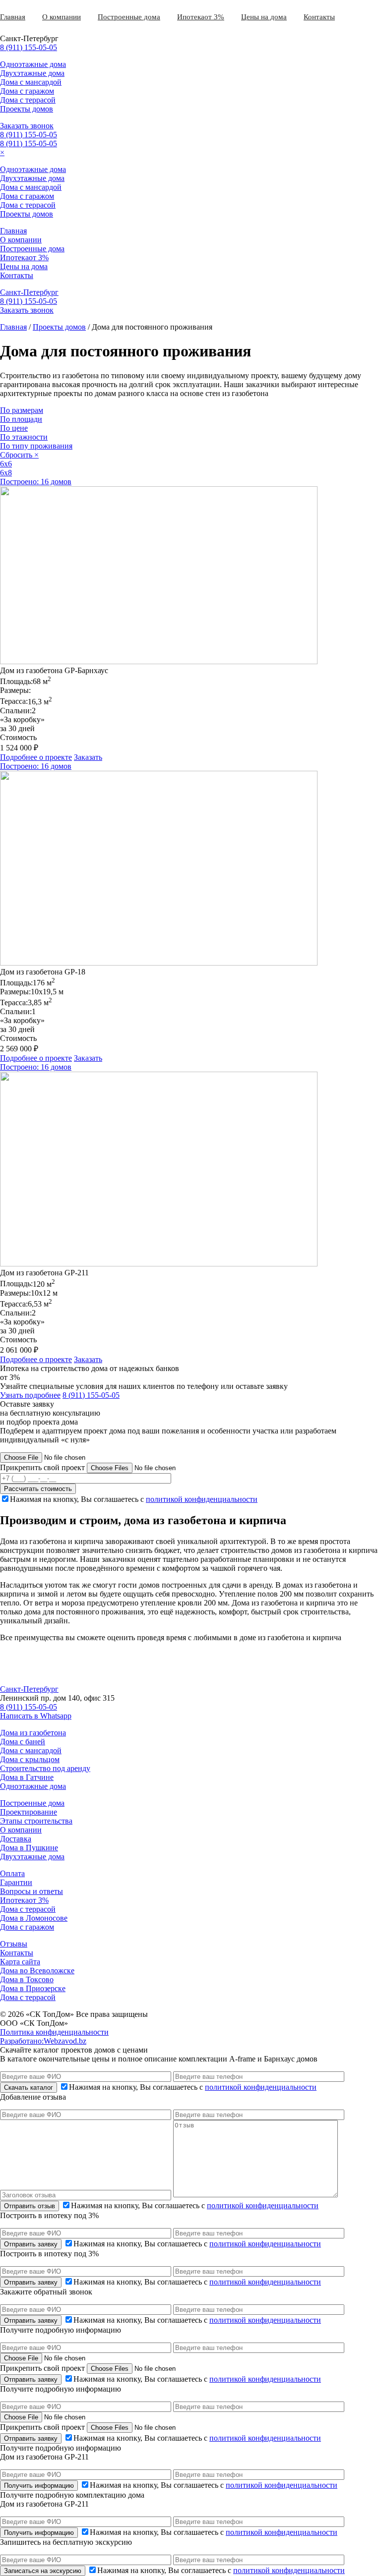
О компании (62, 17)
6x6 (6, 464)
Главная (13, 17)
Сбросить (19, 455)
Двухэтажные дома (32, 73)
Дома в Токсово (27, 1979)
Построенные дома (129, 17)
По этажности (24, 437)
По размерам (22, 410)
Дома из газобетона (33, 1733)
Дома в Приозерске (33, 1988)
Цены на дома (264, 17)
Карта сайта (20, 1962)
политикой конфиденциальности (202, 1499)
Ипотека (191, 17)
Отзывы (14, 1944)
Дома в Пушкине (29, 1848)
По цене (14, 428)
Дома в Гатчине (27, 1777)
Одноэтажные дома (33, 64)
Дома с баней (23, 1742)
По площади (21, 419)
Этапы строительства (36, 1821)
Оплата (12, 1873)
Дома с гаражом (27, 91)
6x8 (6, 473)
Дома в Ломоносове (34, 1918)
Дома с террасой (28, 100)
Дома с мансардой (31, 82)
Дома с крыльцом (30, 1759)
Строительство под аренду (45, 1768)
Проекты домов (27, 109)
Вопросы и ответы (32, 1891)
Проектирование (29, 1812)
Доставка (16, 1839)
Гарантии (16, 1882)
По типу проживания (36, 446)
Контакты (319, 17)
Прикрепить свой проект (42, 1467)
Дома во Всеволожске (37, 1971)
